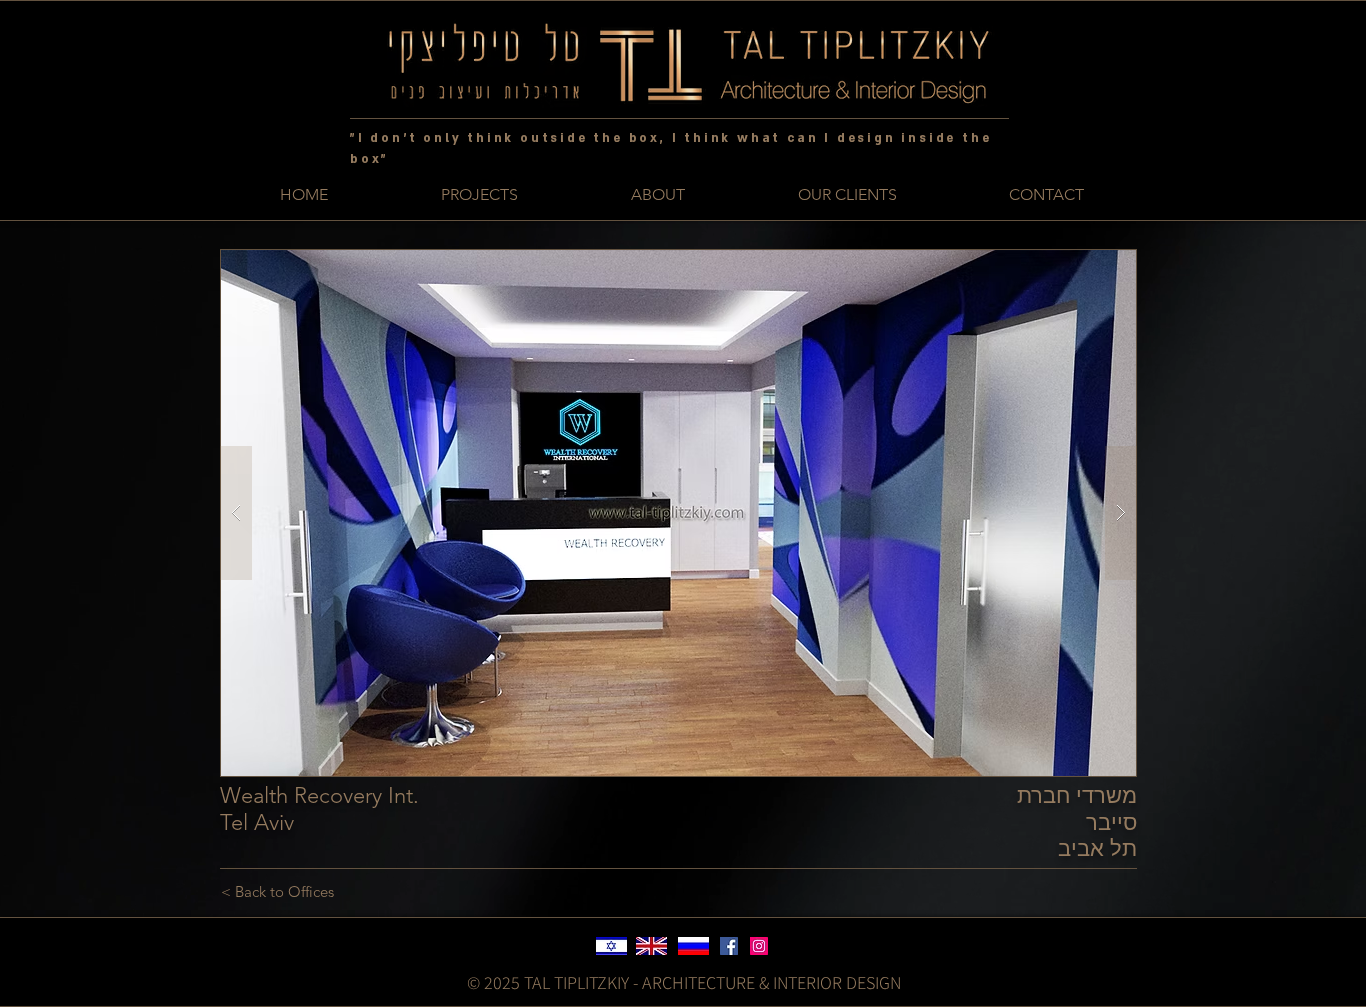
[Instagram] (759, 946)
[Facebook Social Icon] (729, 946)
